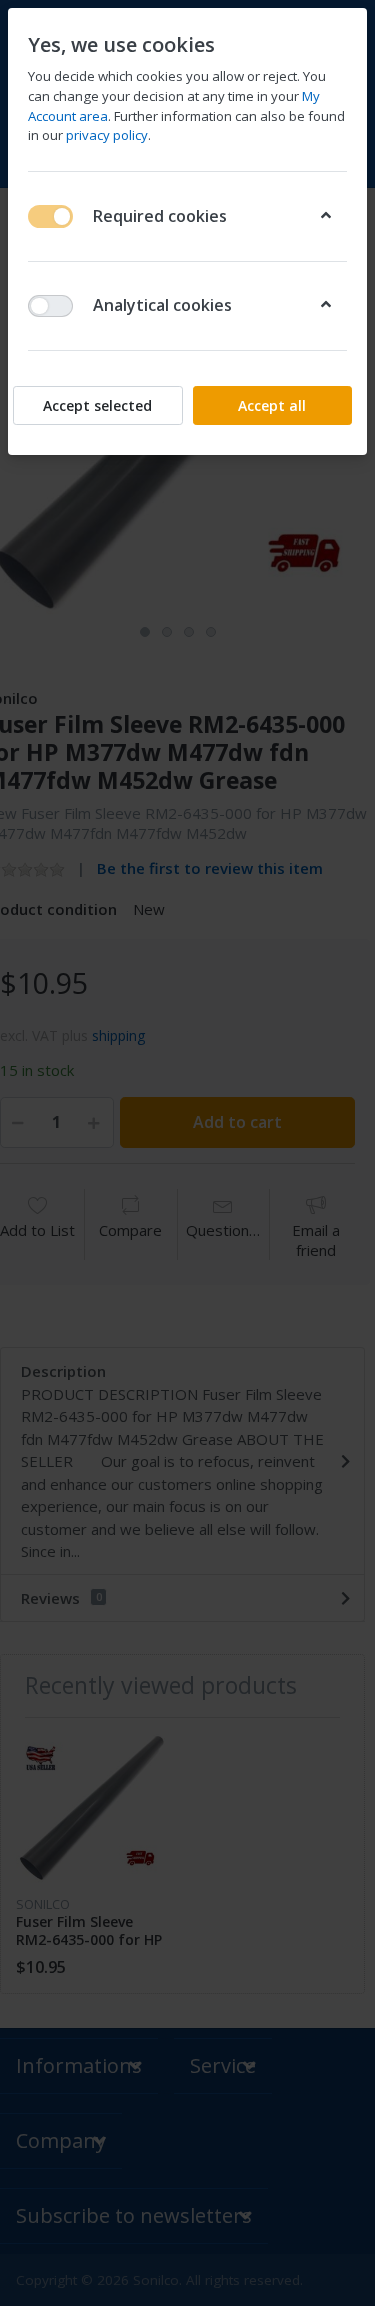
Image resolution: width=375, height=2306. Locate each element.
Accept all (272, 405)
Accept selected (97, 405)
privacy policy (107, 135)
